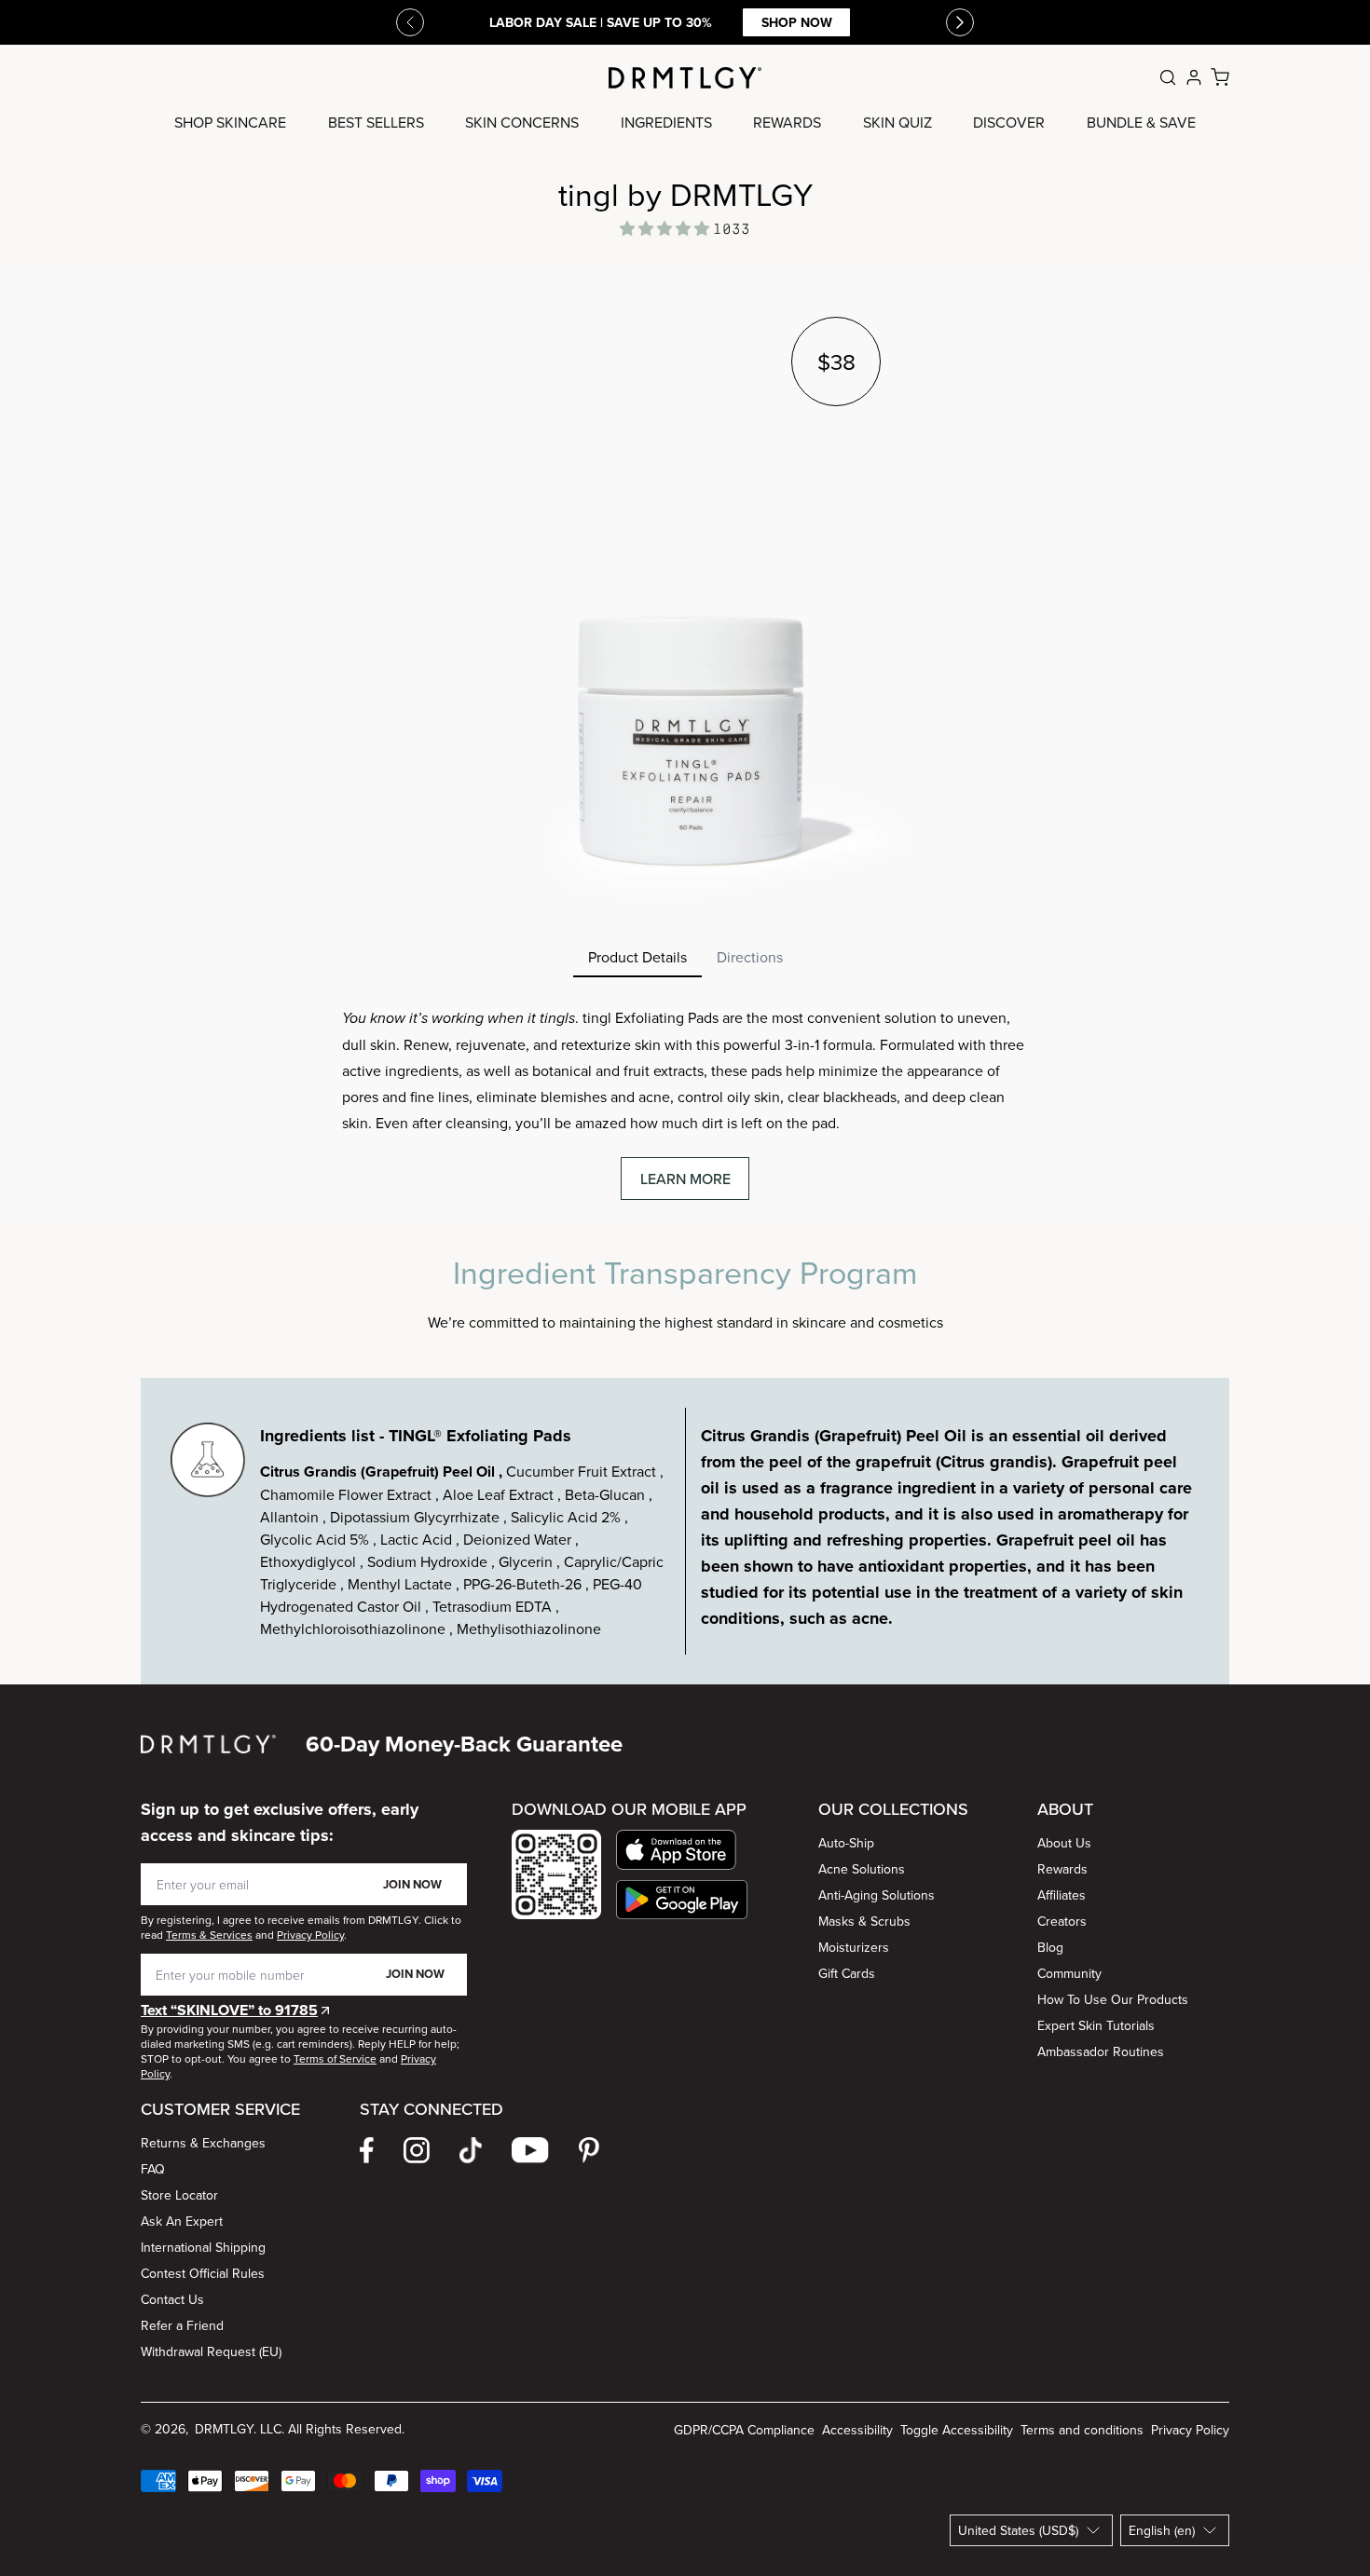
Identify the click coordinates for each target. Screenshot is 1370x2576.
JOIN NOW (412, 1884)
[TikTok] (471, 2150)
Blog (1050, 1947)
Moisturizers (854, 1947)
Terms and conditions (1082, 2430)
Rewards (1062, 1869)
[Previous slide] (410, 22)
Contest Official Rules (203, 2273)
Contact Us (172, 2299)
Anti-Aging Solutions (877, 1895)
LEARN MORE (685, 1179)
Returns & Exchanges (203, 2143)
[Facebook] (367, 2150)
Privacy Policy (1190, 2430)
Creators (1062, 1921)
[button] (682, 1850)
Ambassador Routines (1101, 2051)
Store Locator (179, 2195)
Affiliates (1062, 1895)
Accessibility (857, 2430)
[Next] (960, 22)
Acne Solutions (862, 1869)
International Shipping (203, 2247)
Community (1069, 1973)
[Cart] (1220, 77)
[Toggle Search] (1168, 77)
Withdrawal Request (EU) (211, 2351)
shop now (797, 22)
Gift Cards (847, 1973)
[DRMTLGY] (685, 78)
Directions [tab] (750, 957)
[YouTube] (530, 2150)
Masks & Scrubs (864, 1921)
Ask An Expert (182, 2221)
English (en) (1162, 2530)
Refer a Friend (182, 2325)
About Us (1064, 1843)
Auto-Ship (846, 1843)
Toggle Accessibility (957, 2430)
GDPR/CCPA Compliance (744, 2430)
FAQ (153, 2169)
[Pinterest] (589, 2150)
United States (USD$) (1018, 2530)
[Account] (1194, 77)
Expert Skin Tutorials (1096, 2025)
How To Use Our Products (1113, 1999)
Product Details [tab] (637, 957)
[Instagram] (417, 2150)
